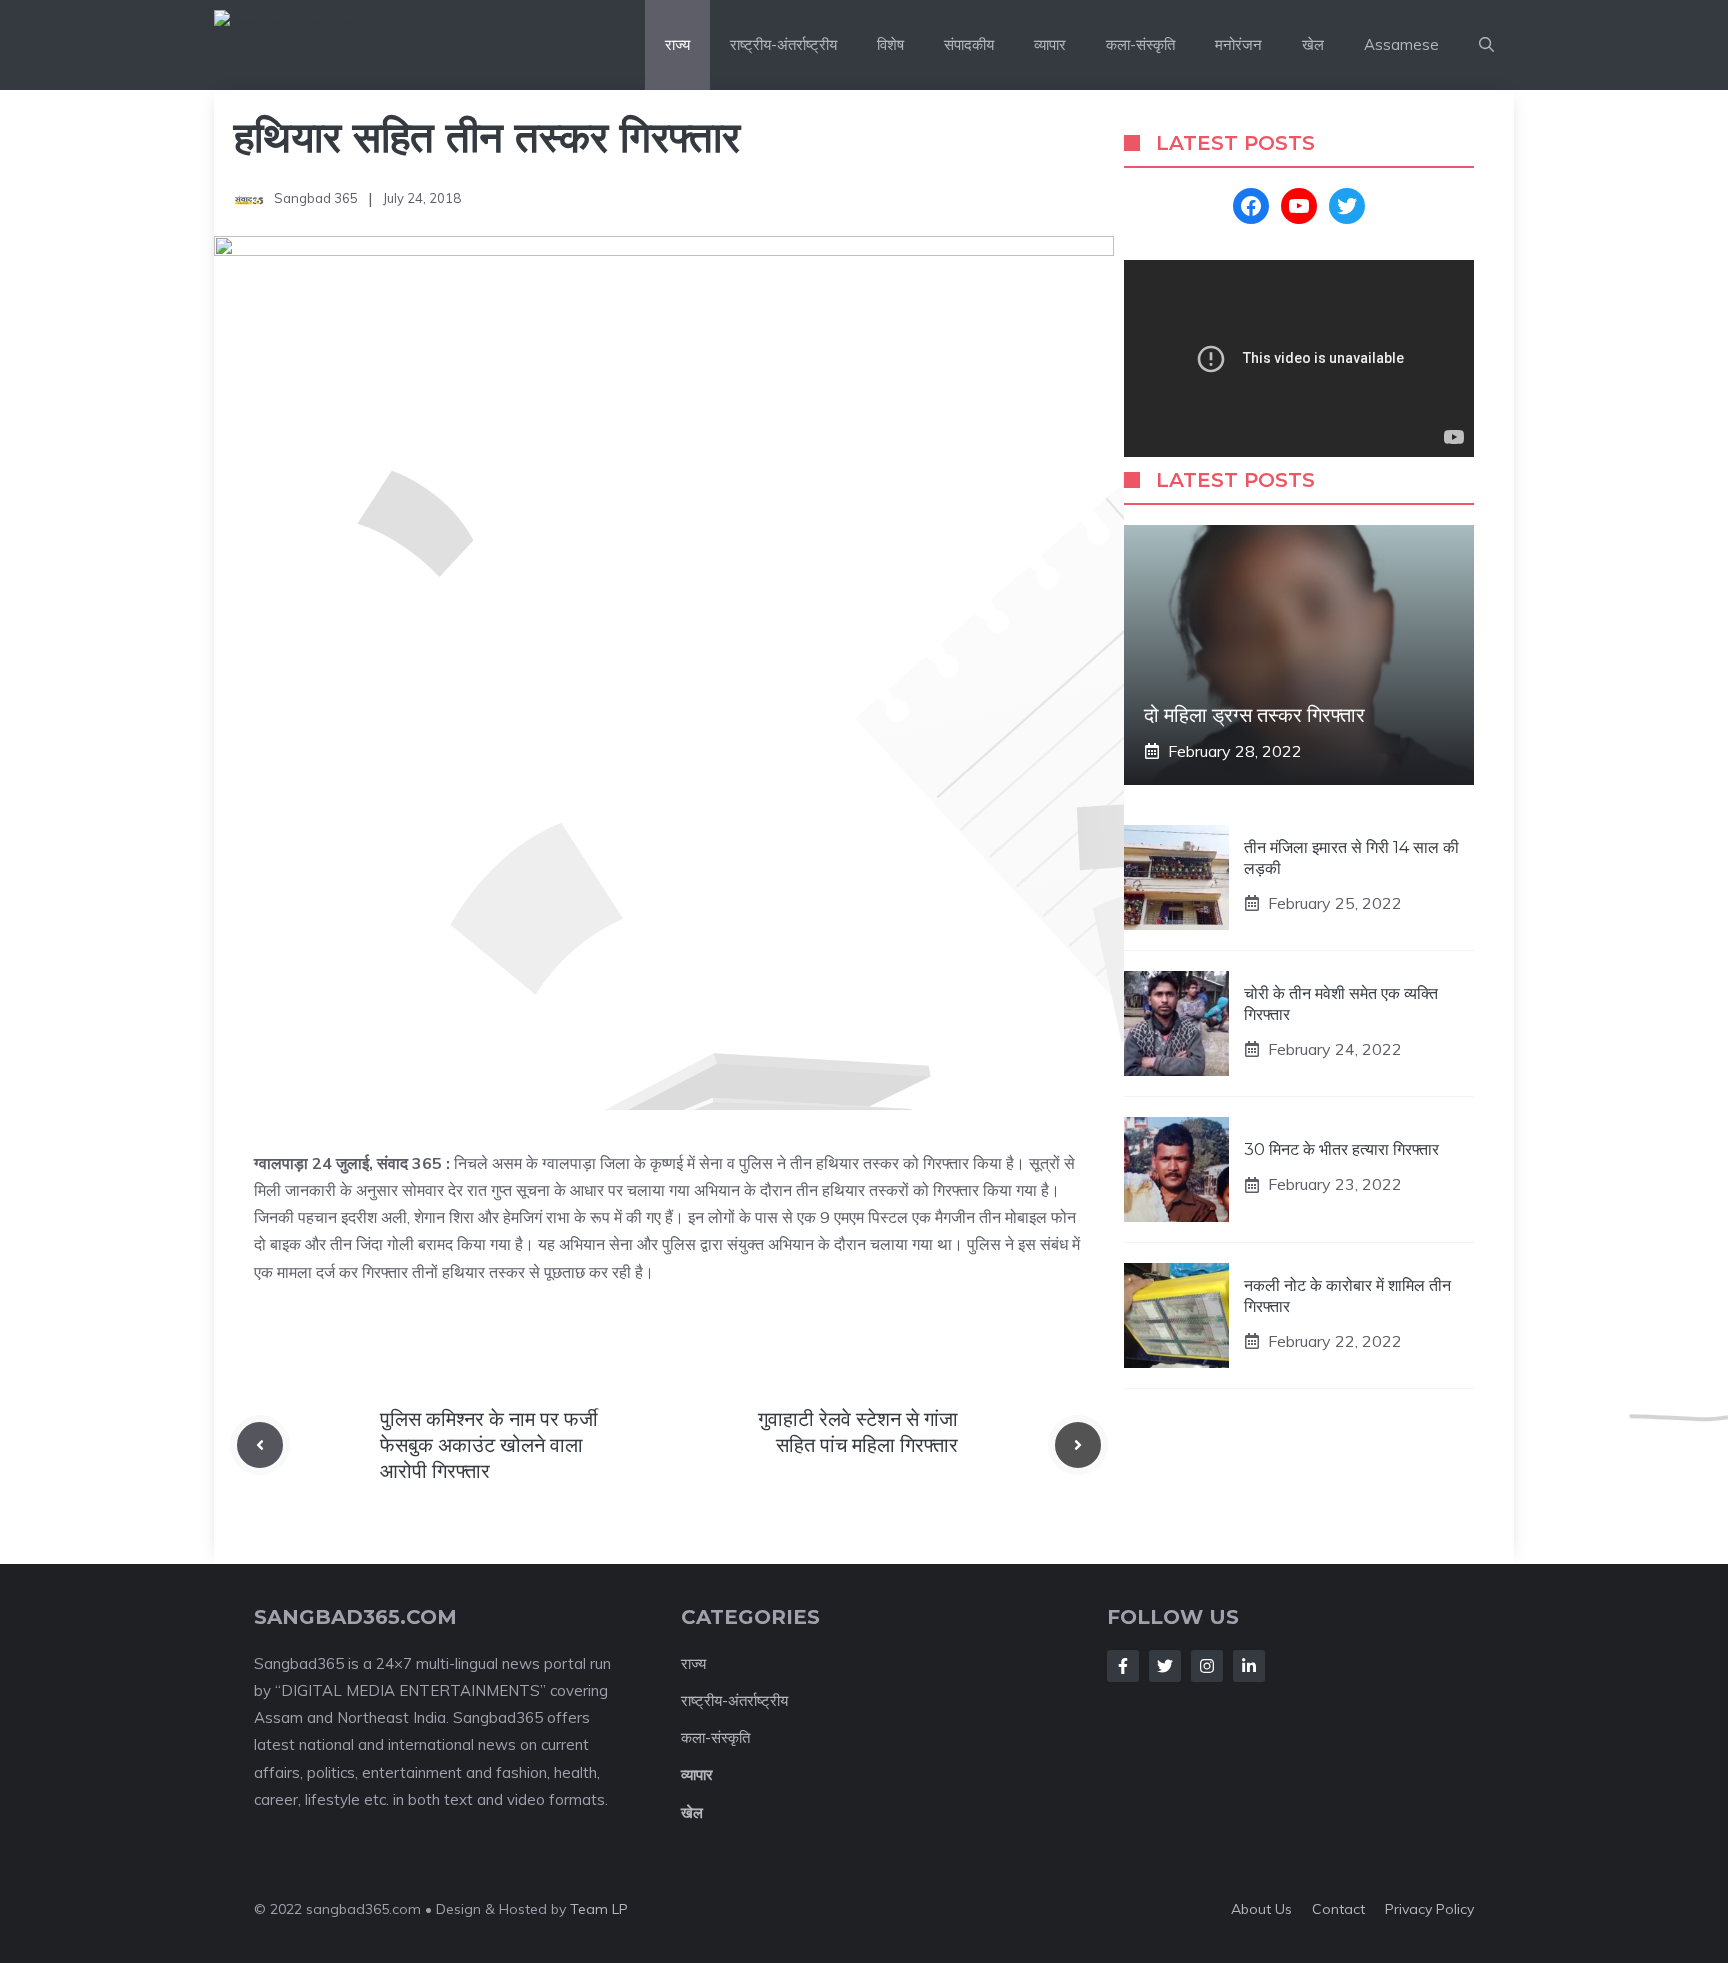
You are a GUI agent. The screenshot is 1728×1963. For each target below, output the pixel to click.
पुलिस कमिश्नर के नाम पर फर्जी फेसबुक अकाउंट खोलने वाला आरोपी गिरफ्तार (489, 1445)
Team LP (599, 1909)
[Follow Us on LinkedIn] (1249, 1666)
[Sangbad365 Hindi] (335, 45)
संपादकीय (969, 44)
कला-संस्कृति (1140, 44)
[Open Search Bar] (1486, 45)
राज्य (677, 44)
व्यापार (1050, 44)
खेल (1313, 44)
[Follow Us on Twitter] (1165, 1666)
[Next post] (1078, 1445)
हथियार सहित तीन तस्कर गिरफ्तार (487, 137)
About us (1261, 1909)
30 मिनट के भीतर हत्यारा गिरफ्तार (1341, 1149)
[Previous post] (260, 1445)
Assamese (1401, 44)
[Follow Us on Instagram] (1207, 1666)
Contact (1338, 1909)
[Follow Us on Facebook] (1123, 1666)
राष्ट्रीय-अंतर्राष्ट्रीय (783, 44)
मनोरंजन (1238, 44)
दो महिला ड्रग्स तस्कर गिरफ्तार (1254, 715)
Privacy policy (1429, 1909)
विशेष (890, 44)
